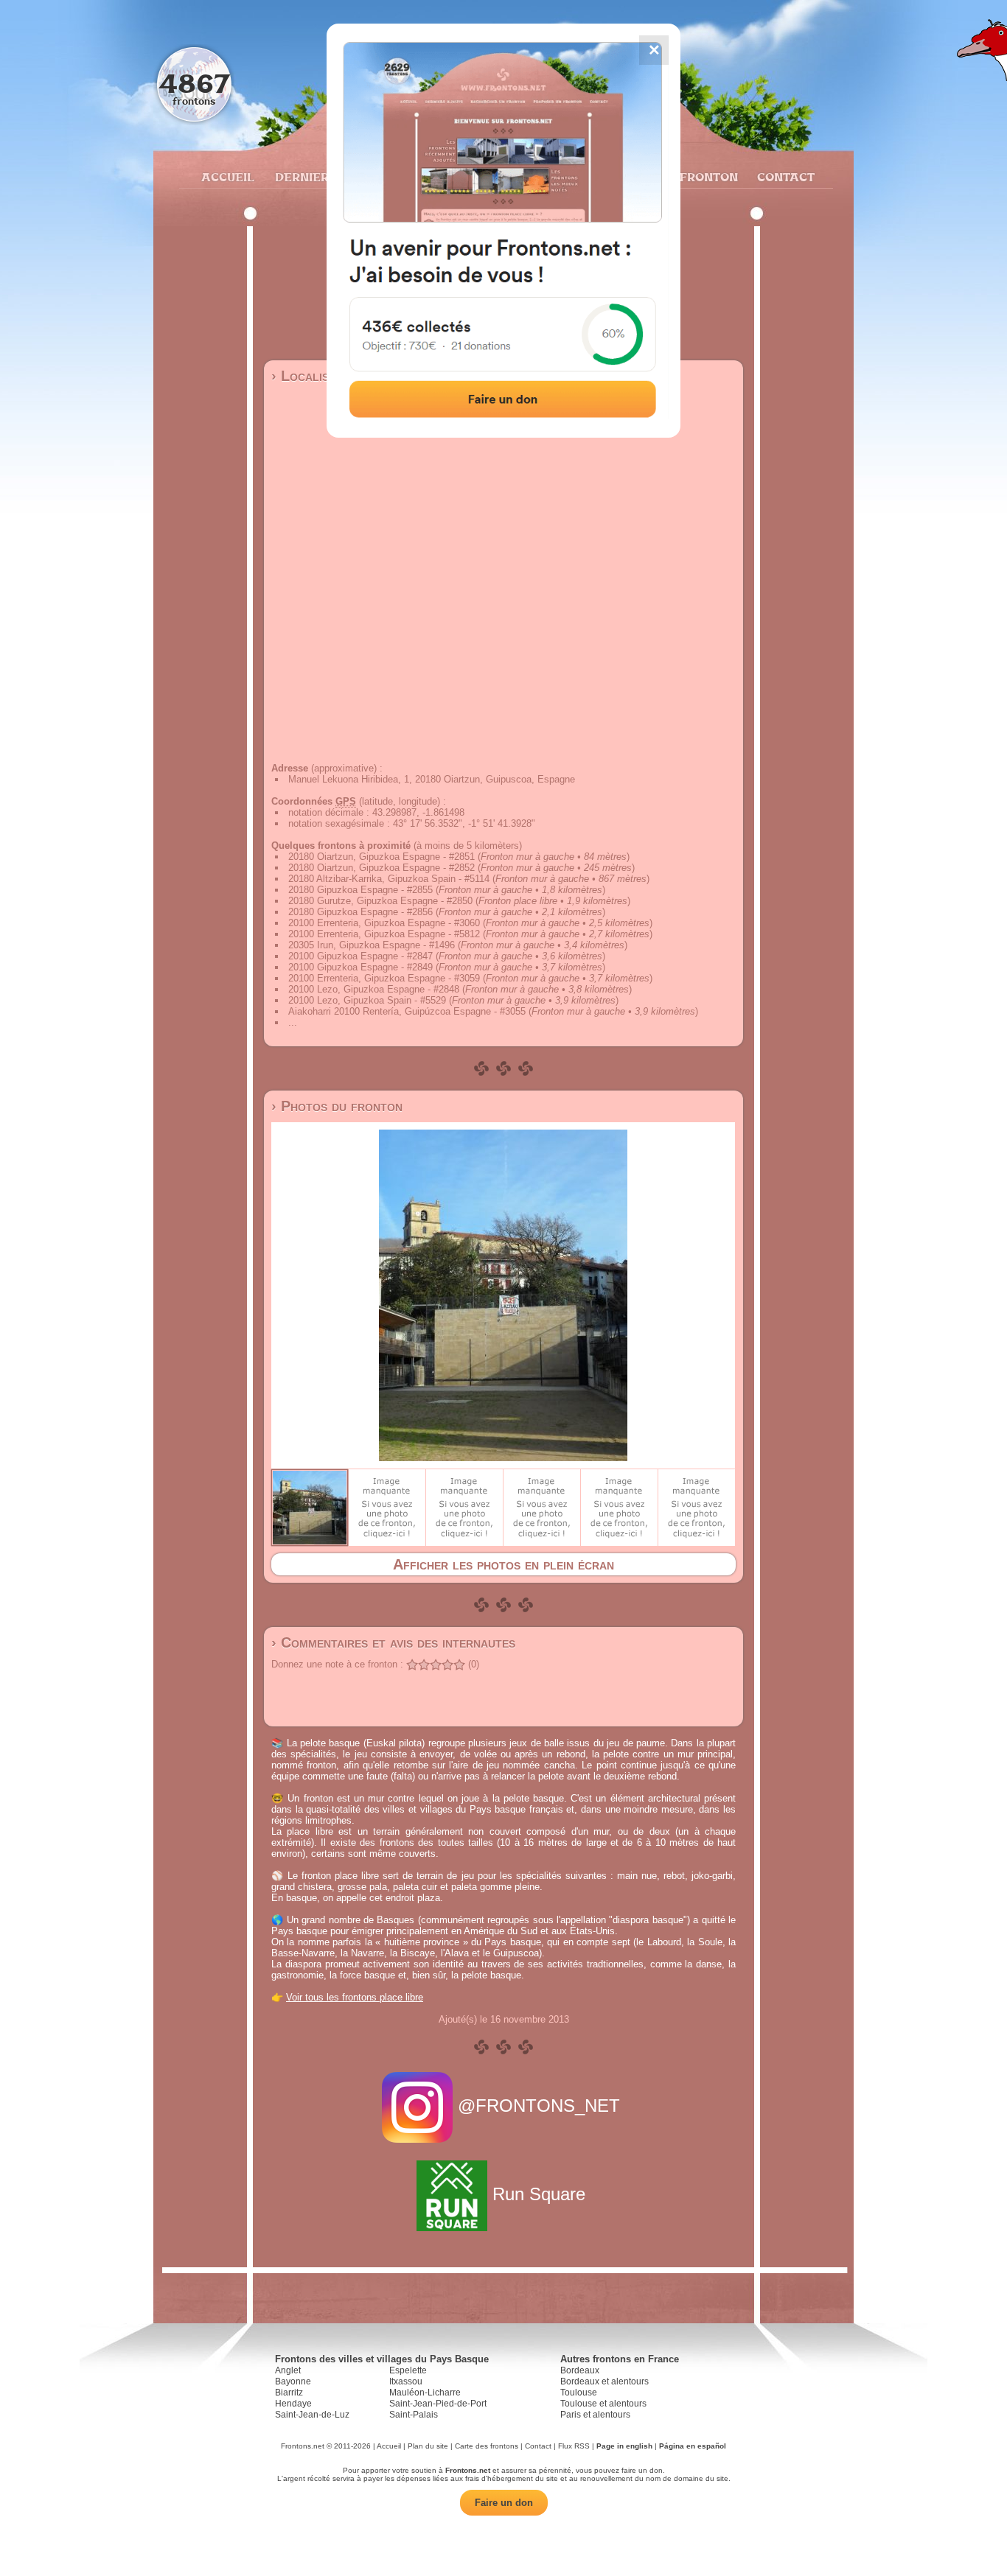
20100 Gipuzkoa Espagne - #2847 (360, 956)
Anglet (288, 2370)
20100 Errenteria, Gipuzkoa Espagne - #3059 (384, 978)
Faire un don (504, 2503)
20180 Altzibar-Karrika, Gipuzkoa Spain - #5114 (389, 879)
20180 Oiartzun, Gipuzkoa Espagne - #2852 (381, 868)
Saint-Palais (414, 2415)
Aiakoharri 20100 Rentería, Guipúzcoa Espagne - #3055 (407, 1011)
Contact (784, 177)
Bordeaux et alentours (604, 2381)
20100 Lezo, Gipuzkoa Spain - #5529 (367, 1000)
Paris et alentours (595, 2415)
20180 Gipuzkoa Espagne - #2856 (360, 912)
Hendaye (293, 2404)
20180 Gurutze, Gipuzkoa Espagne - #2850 (380, 901)
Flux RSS (574, 2446)
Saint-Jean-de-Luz (312, 2415)
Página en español (693, 2446)
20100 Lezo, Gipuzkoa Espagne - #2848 (374, 989)
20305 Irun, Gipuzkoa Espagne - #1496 (372, 945)
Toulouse (579, 2393)
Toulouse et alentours (603, 2404)
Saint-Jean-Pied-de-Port (438, 2404)
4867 (194, 83)
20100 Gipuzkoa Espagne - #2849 (360, 967)
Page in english (624, 2446)
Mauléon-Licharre (425, 2393)
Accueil (227, 177)
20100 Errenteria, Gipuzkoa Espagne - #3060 (384, 923)
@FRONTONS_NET (539, 2106)
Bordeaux (580, 2370)
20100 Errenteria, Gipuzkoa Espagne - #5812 (384, 934)
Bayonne (293, 2381)
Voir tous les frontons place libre (355, 1997)
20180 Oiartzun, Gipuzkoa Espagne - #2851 (381, 857)
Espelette (408, 2370)
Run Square (539, 2194)
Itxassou (406, 2381)
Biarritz (289, 2393)
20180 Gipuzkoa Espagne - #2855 (360, 890)
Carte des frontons (487, 2446)
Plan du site (428, 2446)
